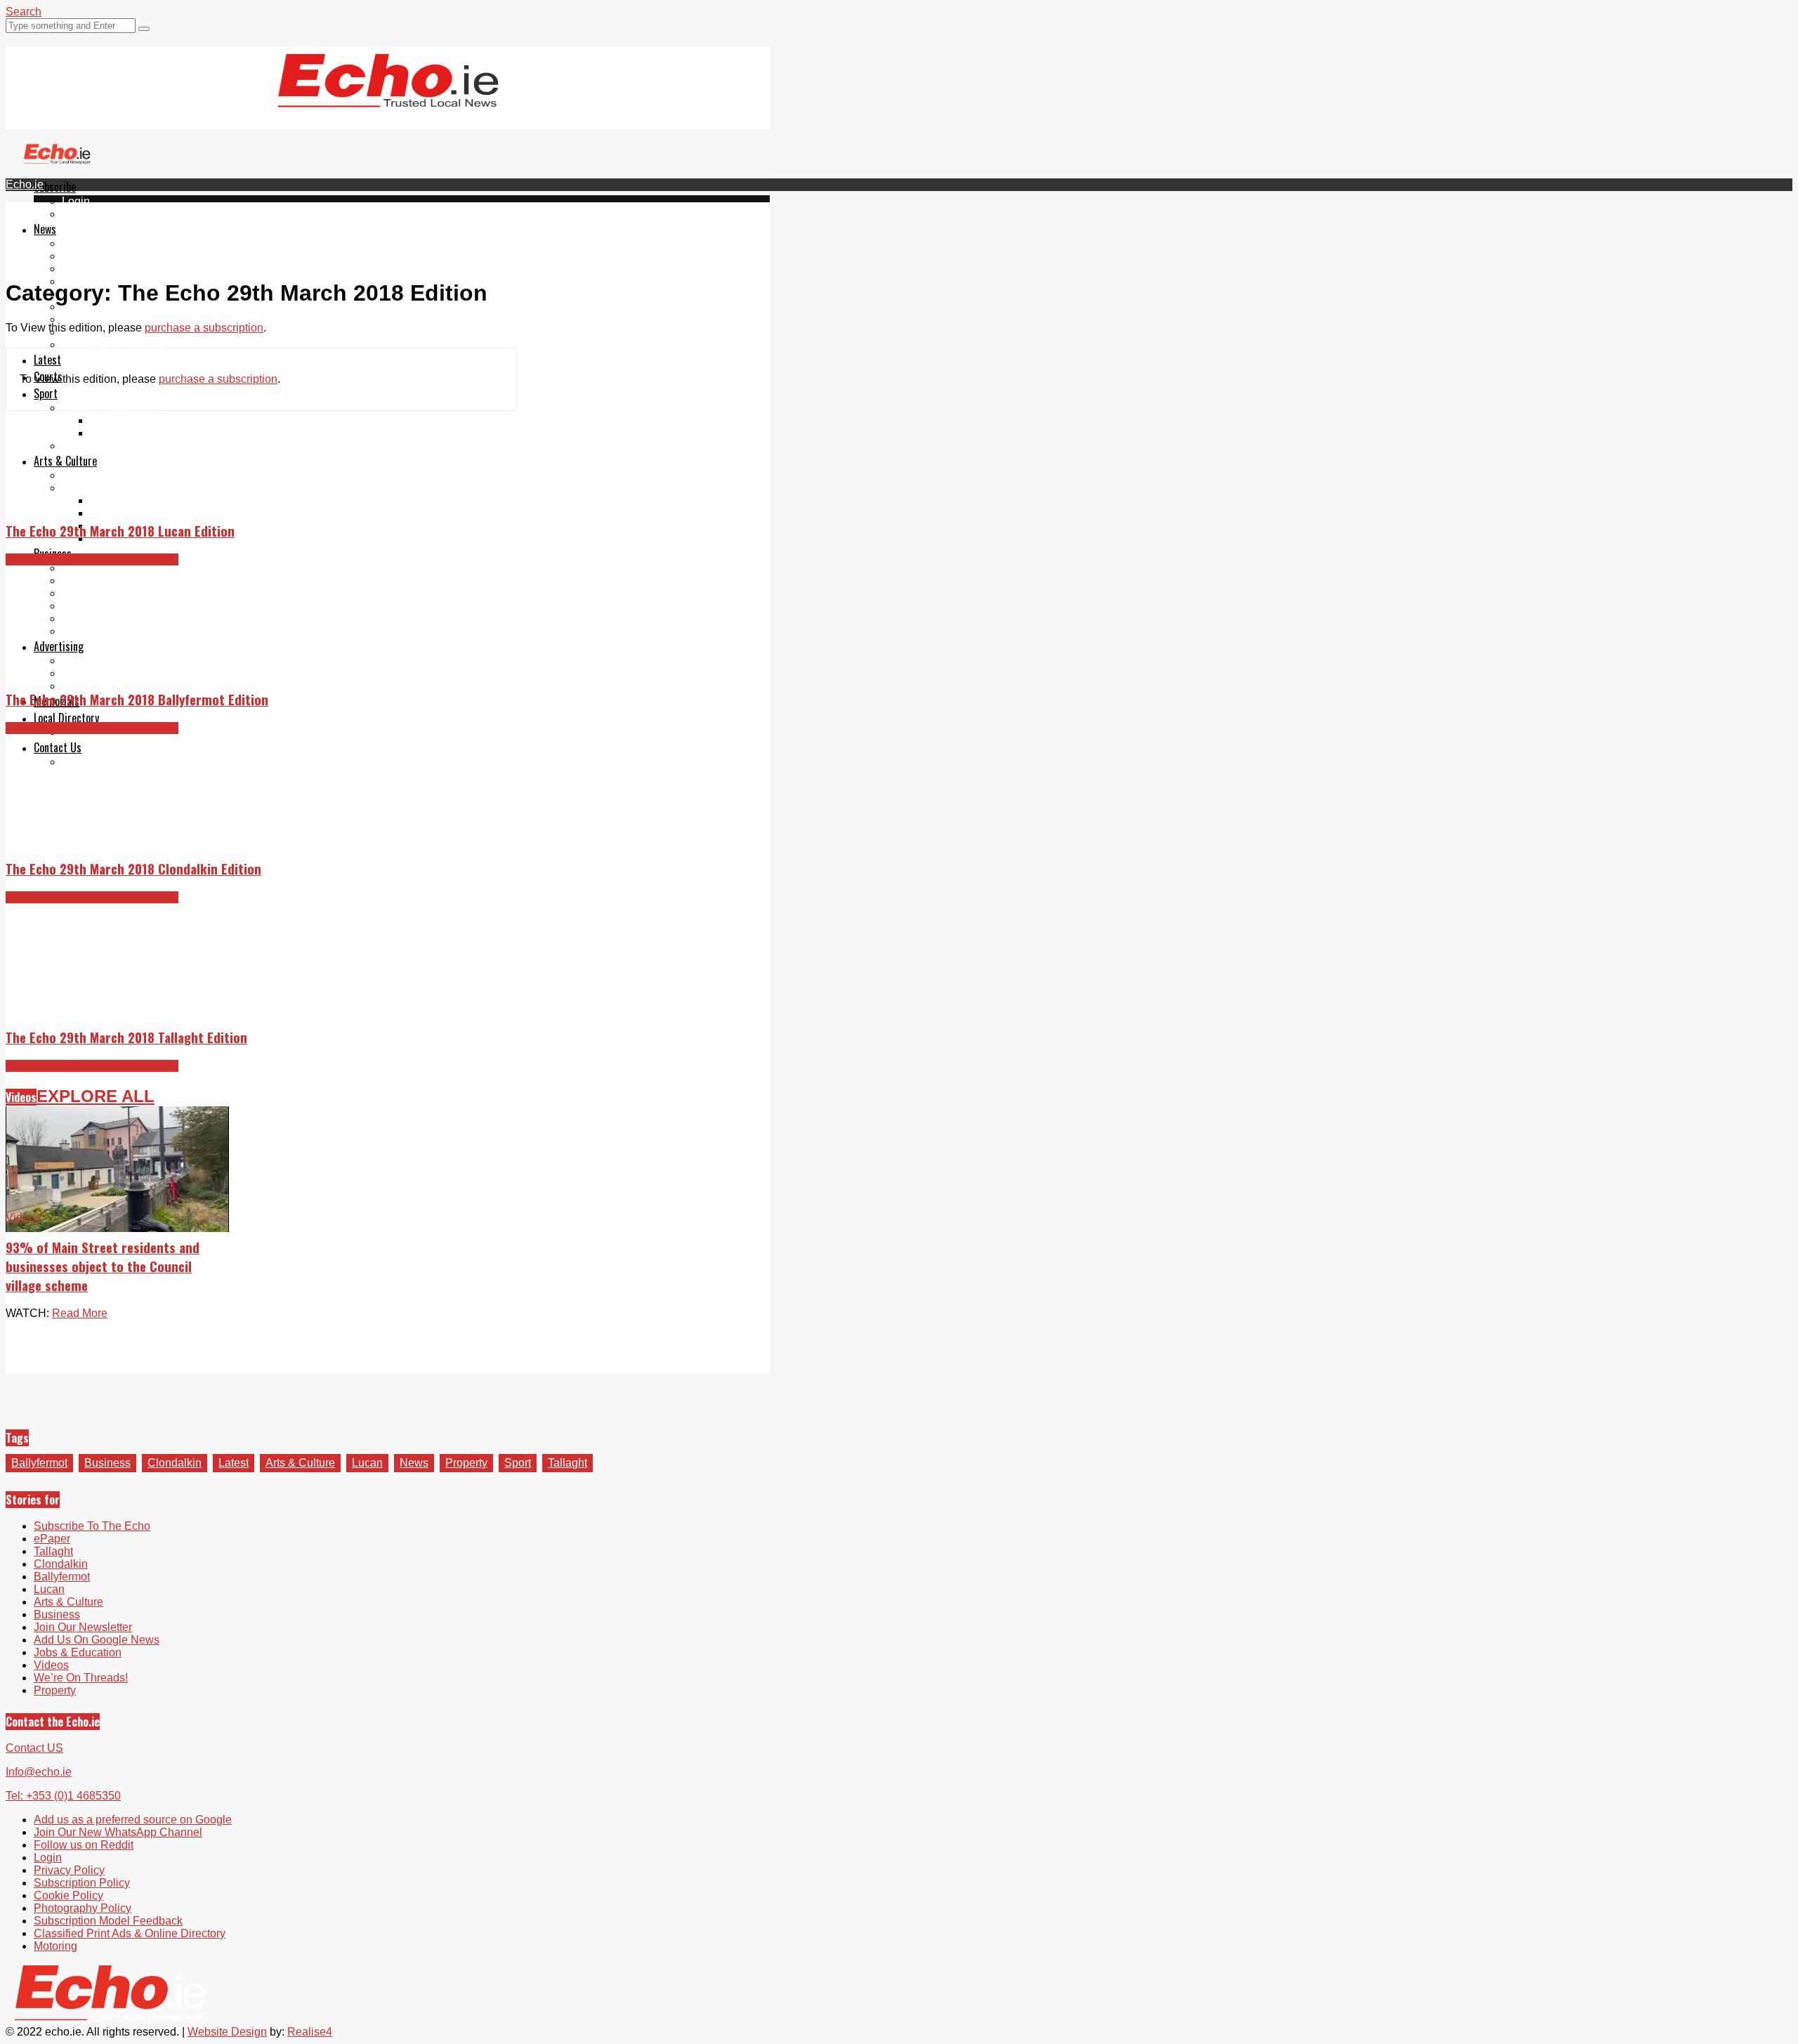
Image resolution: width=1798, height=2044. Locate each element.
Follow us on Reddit (112, 345)
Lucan (367, 1463)
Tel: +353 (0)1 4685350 (63, 1796)
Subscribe (55, 187)
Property (83, 568)
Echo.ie (25, 184)
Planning (84, 673)
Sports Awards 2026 (112, 408)
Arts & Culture (65, 461)
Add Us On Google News (97, 1640)
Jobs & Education (106, 593)
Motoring (84, 581)
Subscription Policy (82, 1883)
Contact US (34, 1748)
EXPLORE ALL (96, 1096)
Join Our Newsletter (111, 307)
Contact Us (58, 747)
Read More (80, 1313)
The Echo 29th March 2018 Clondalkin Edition (133, 869)
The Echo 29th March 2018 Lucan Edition (120, 531)
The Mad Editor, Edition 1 (153, 500)
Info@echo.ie (39, 1772)
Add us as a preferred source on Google (161, 319)
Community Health (108, 446)
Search (24, 12)
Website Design (227, 2032)
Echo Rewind (96, 475)
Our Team (86, 762)
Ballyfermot (90, 269)
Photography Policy (83, 1908)
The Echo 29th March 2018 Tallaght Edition (126, 1037)
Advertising (59, 646)
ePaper (80, 214)
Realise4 (310, 2032)
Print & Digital (96, 661)
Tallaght (81, 243)
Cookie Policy (68, 1895)
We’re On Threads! (81, 1678)
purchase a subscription (204, 328)
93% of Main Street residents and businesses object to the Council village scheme (103, 1266)
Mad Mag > (90, 488)
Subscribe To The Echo (92, 1526)
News (45, 229)
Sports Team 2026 (135, 433)
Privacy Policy (69, 1870)
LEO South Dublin (107, 606)
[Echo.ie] (388, 96)
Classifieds (90, 686)
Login (76, 201)
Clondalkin (89, 256)
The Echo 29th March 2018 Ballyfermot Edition (137, 699)
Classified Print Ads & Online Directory (130, 1933)
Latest (47, 360)
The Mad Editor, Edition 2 (153, 513)
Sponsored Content (110, 618)
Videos (21, 1097)
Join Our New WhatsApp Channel (118, 1832)
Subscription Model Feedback (108, 1921)
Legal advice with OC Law (127, 631)
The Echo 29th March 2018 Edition (92, 559)
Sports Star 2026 (132, 420)
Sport (46, 393)
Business (107, 1463)
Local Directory (66, 718)
